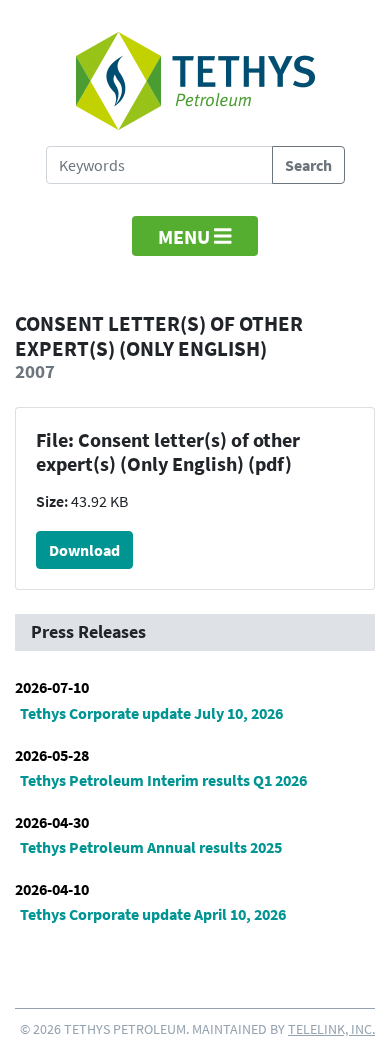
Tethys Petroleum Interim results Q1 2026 (163, 780)
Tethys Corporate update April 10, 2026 (153, 914)
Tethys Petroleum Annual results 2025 (151, 847)
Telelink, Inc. (331, 1029)
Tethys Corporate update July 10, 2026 (151, 713)
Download (84, 550)
